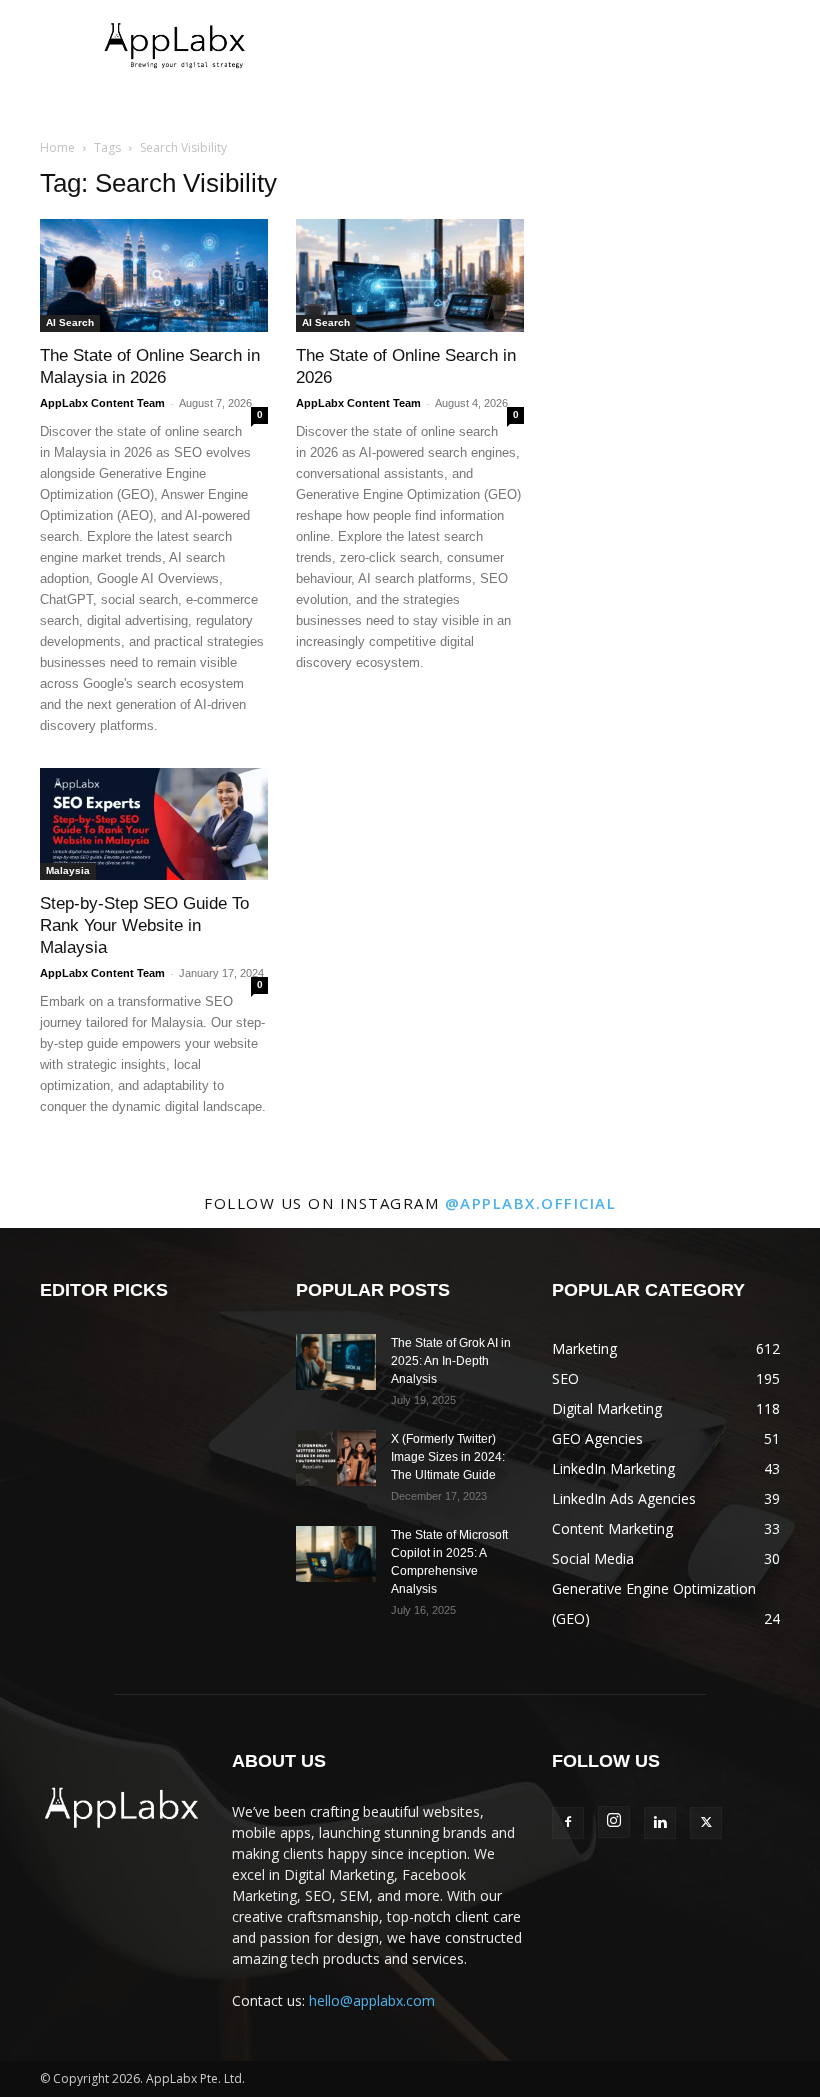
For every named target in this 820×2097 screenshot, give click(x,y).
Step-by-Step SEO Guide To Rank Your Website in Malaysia (144, 925)
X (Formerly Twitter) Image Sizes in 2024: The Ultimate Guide (448, 1457)
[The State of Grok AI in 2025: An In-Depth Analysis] (336, 1362)
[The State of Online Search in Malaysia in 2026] (154, 275)
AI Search (70, 322)
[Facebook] (568, 1823)
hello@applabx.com (372, 2000)
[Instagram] (614, 1822)
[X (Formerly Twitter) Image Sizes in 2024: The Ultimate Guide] (336, 1458)
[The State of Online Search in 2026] (410, 275)
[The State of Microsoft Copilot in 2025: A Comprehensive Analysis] (336, 1554)
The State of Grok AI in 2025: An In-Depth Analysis (451, 1361)
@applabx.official (531, 1203)
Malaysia (68, 870)
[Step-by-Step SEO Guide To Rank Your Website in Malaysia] (154, 824)
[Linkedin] (660, 1823)
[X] (706, 1823)
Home (57, 147)
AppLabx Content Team (102, 403)
